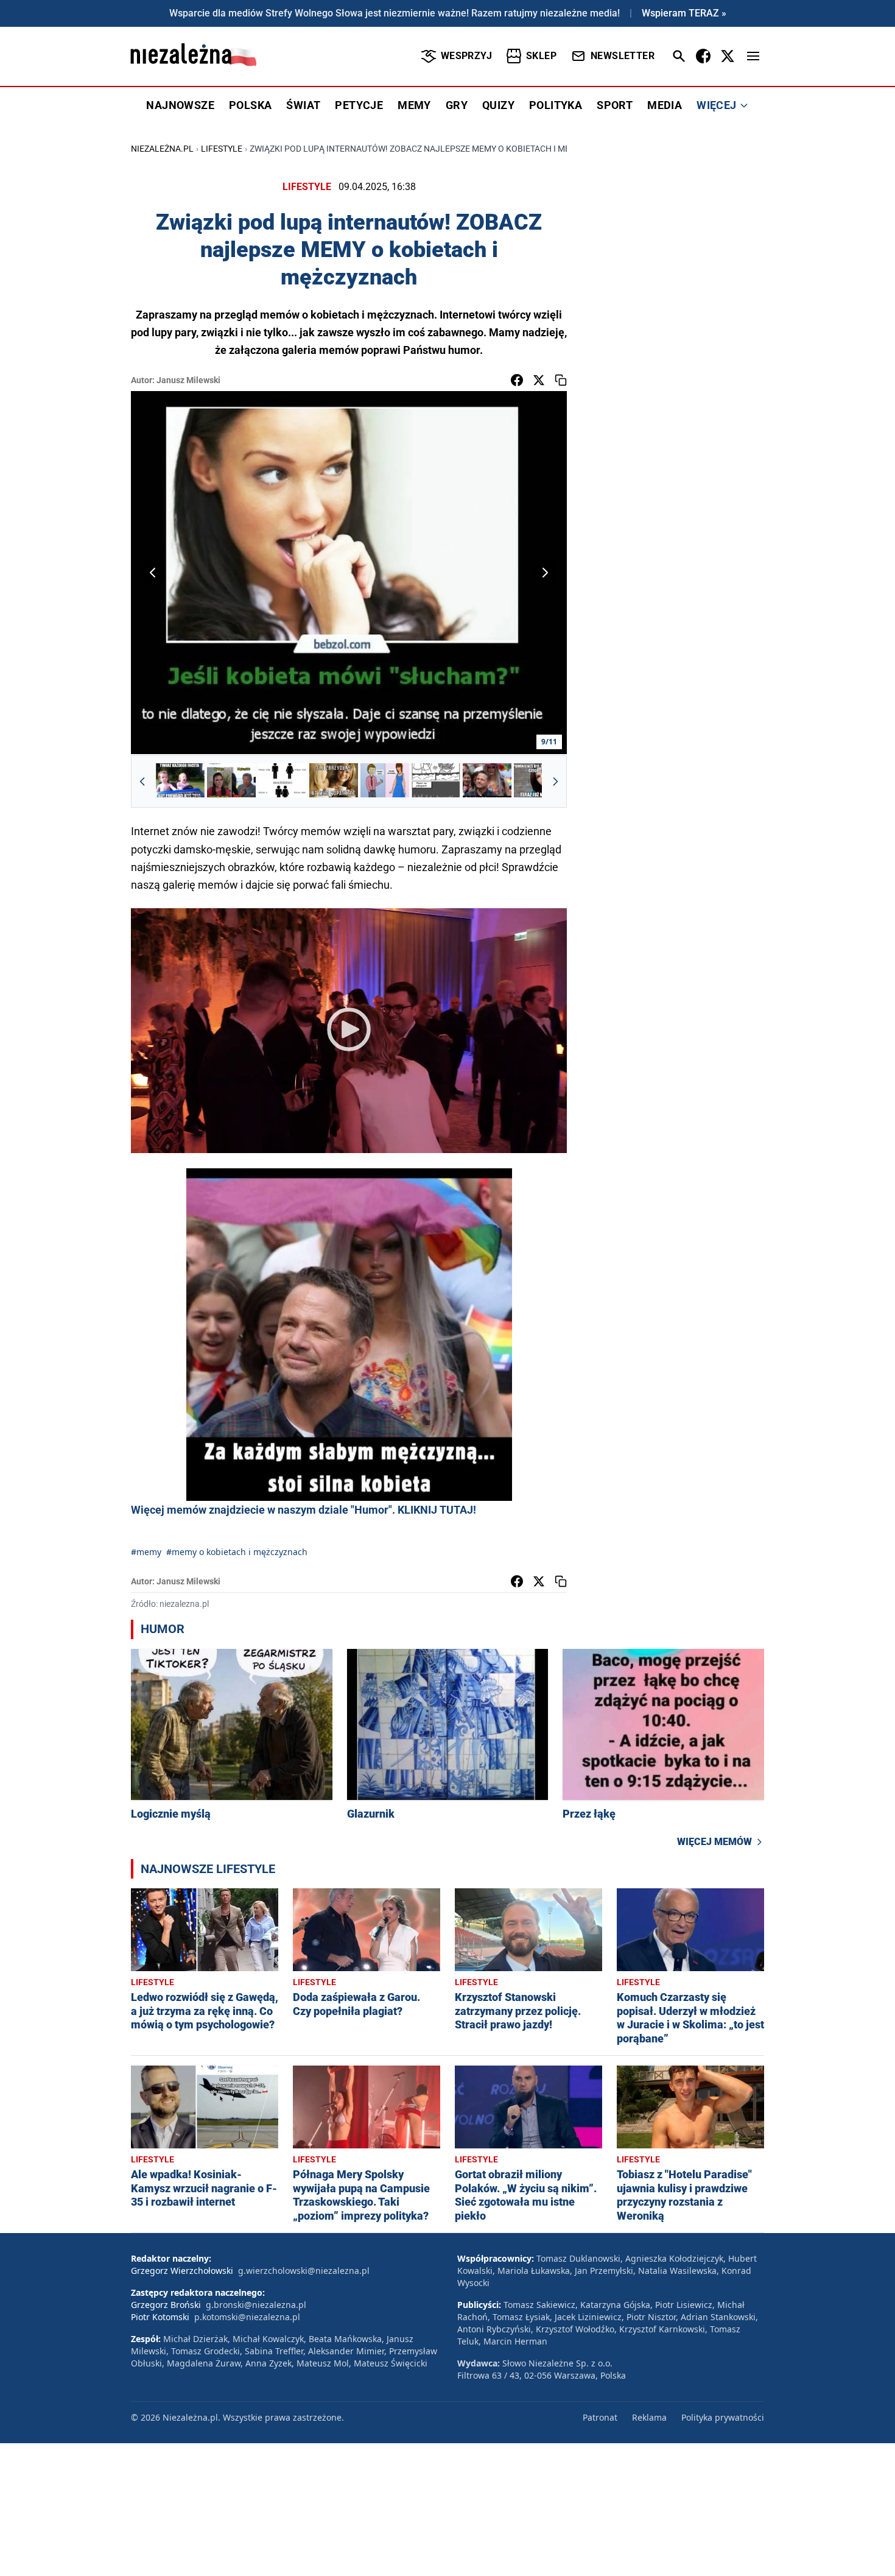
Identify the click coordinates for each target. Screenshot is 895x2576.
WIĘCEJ (716, 105)
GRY (457, 105)
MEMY (414, 105)
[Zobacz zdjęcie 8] (538, 782)
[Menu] (753, 56)
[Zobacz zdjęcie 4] (334, 782)
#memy (146, 1552)
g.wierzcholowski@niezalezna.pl (304, 2271)
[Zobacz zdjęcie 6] (436, 782)
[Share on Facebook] (517, 380)
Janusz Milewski (188, 380)
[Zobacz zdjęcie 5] (385, 782)
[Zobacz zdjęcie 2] (231, 782)
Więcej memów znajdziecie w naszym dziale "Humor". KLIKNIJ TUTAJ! (304, 1510)
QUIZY (498, 105)
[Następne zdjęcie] (545, 573)
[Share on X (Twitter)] (539, 380)
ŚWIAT (303, 105)
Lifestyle (222, 149)
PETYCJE (359, 105)
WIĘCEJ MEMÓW (714, 1842)
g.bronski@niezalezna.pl (256, 2305)
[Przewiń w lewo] (142, 782)
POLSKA (250, 105)
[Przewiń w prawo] (555, 782)
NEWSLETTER (623, 56)
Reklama (649, 2417)
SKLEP (541, 56)
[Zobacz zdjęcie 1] (180, 782)
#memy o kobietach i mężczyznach (237, 1552)
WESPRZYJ (466, 56)
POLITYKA (556, 105)
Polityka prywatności (723, 2417)
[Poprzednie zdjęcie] (153, 573)
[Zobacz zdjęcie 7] (487, 782)
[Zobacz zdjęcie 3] (283, 782)
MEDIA (665, 105)
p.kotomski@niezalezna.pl (247, 2317)
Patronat (600, 2417)
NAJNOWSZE (180, 105)
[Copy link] (561, 380)
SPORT (615, 105)
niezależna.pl (162, 149)
